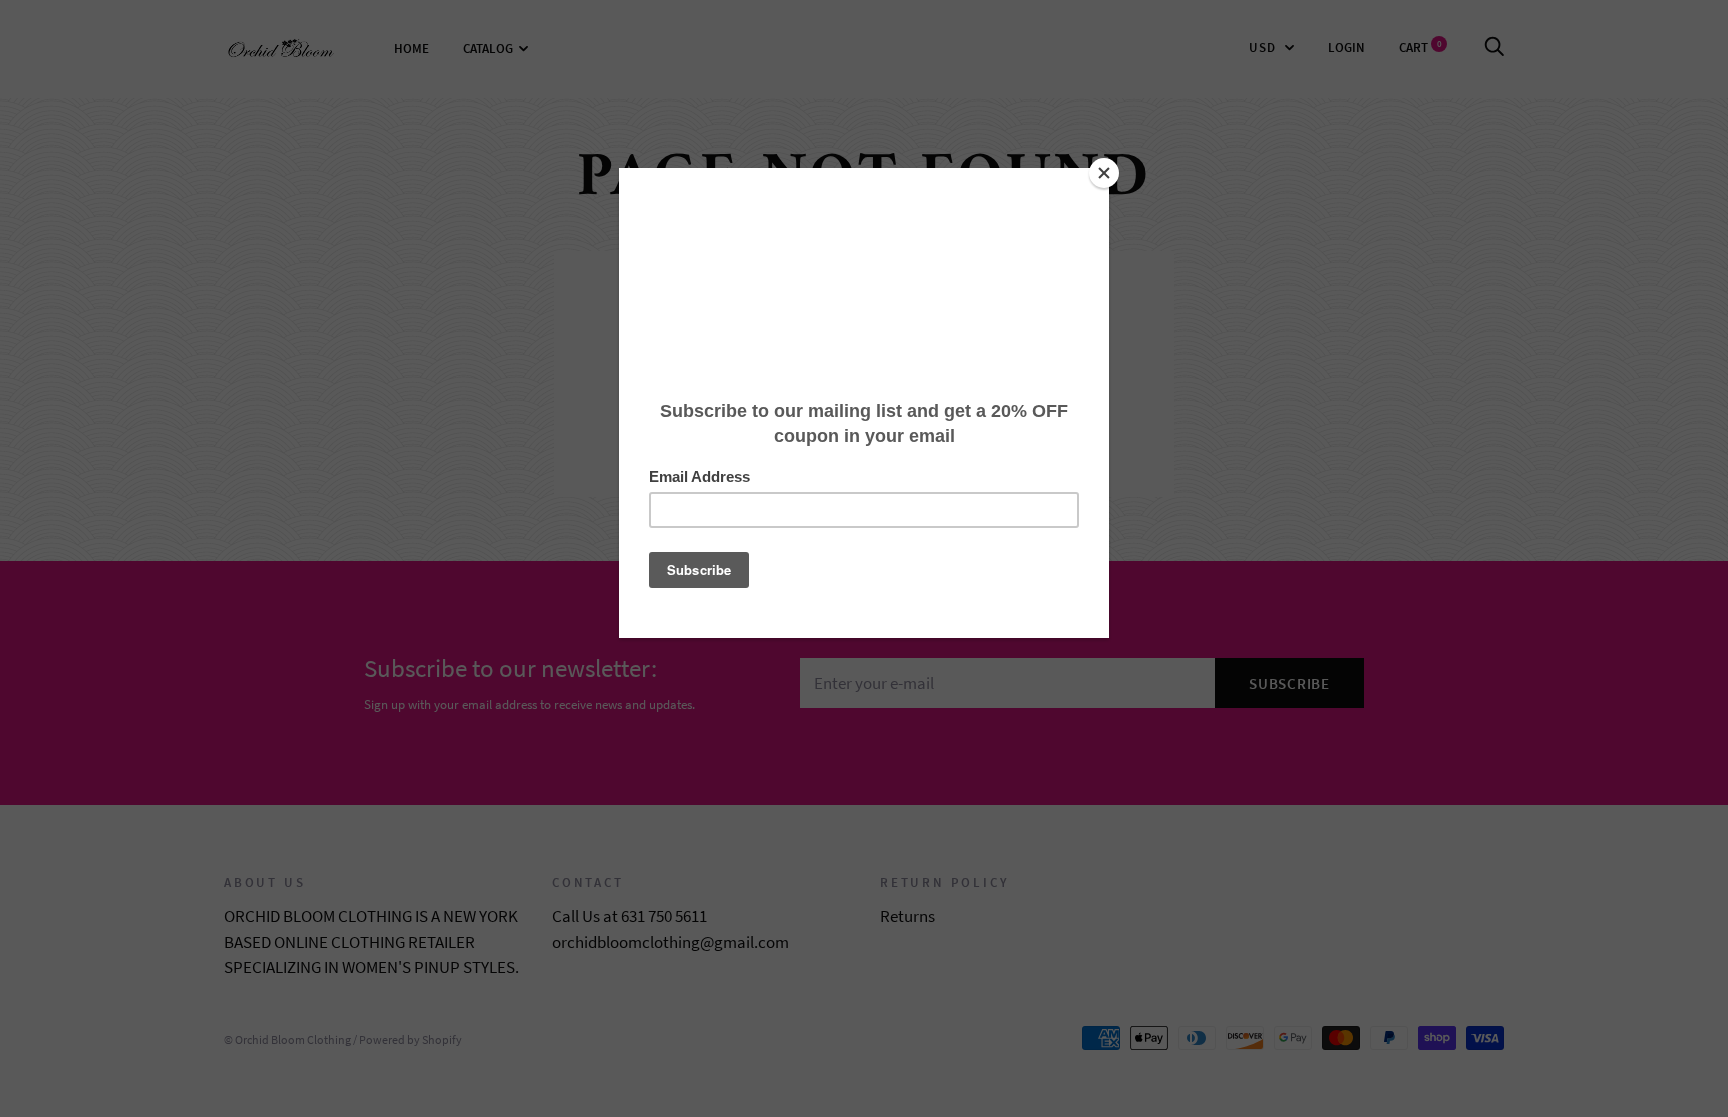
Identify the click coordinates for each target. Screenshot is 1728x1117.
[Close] (1104, 173)
